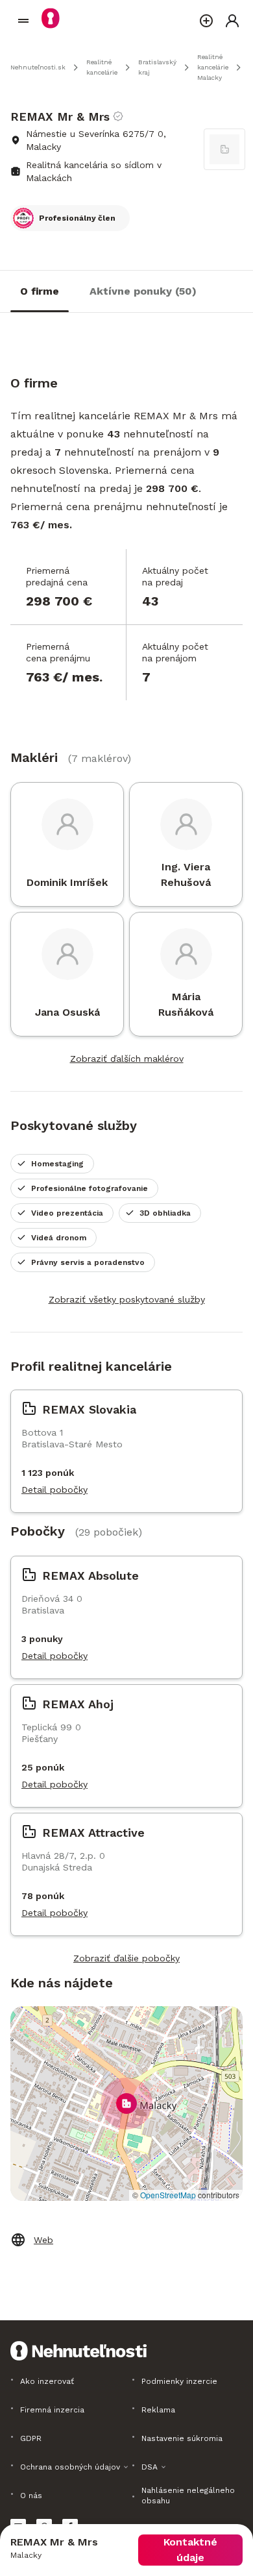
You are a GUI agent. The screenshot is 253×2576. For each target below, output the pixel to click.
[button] (126, 2104)
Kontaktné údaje (190, 2550)
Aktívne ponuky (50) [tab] (143, 291)
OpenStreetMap (168, 2195)
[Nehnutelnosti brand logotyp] (23, 21)
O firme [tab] (40, 291)
